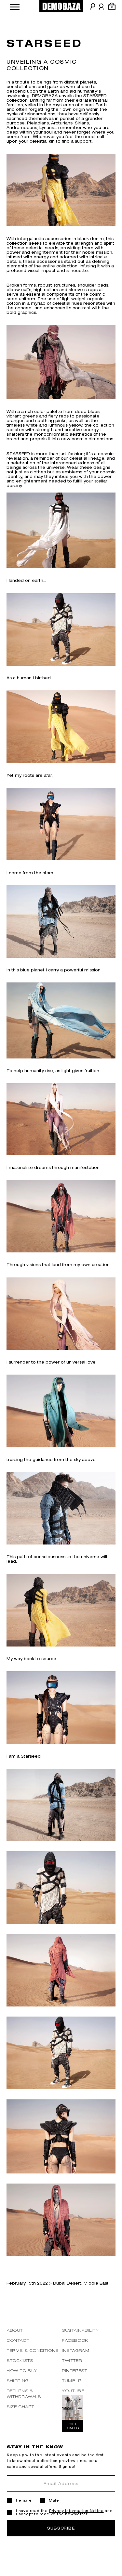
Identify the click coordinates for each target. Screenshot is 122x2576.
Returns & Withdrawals (24, 2394)
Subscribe (61, 2528)
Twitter (72, 2360)
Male (54, 2500)
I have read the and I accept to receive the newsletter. (64, 2512)
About (15, 2330)
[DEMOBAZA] (61, 6)
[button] (15, 6)
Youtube (73, 2391)
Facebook (75, 2340)
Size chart (21, 2407)
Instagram (76, 2350)
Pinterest (75, 2371)
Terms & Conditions (33, 2350)
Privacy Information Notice (76, 2511)
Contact (18, 2340)
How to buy (22, 2371)
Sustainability (81, 2330)
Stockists (20, 2360)
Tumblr (72, 2381)
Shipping (18, 2381)
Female (24, 2500)
